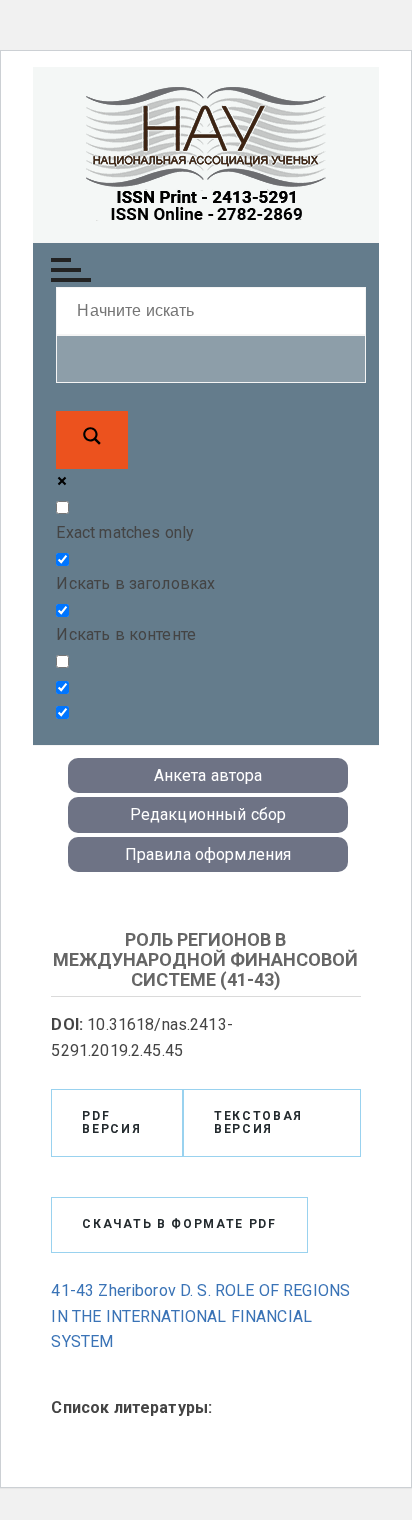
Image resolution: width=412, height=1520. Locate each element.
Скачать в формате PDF (179, 1224)
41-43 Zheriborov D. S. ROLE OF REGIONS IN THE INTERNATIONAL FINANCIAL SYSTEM (200, 1316)
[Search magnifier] (92, 440)
